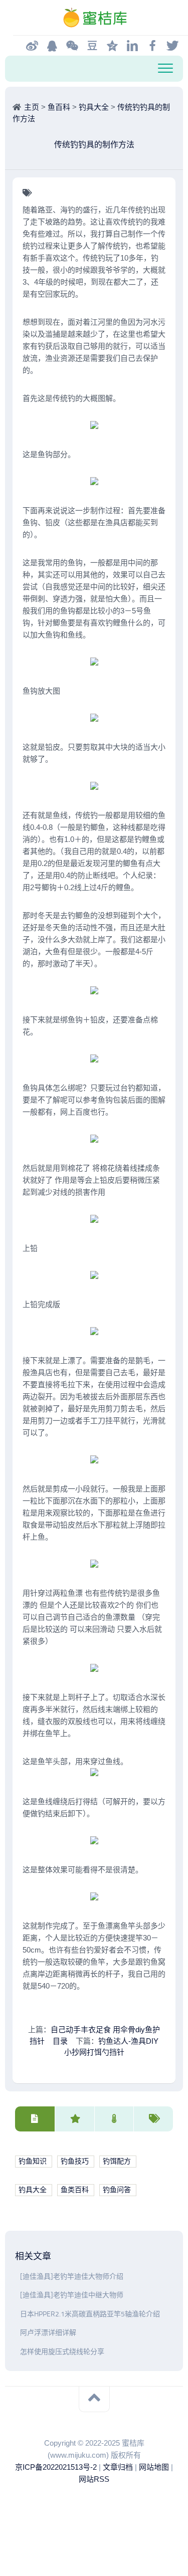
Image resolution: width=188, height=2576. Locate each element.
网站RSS (94, 2479)
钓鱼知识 (33, 2161)
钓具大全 (94, 107)
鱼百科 (59, 107)
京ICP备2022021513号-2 (56, 2467)
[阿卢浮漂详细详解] (18, 2333)
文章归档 (118, 2467)
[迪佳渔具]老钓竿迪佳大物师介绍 (72, 2277)
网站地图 (154, 2467)
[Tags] (153, 2119)
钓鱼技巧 (75, 2161)
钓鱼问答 (117, 2190)
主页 (32, 107)
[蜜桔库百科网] (94, 18)
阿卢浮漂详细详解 (48, 2333)
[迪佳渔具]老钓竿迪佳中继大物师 (72, 2295)
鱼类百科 (75, 2190)
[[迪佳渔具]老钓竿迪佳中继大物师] (18, 2295)
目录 (60, 2041)
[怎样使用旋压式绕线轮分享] (18, 2352)
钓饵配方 (117, 2161)
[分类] (35, 2119)
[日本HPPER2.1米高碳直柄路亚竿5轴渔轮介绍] (18, 2314)
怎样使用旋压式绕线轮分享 (62, 2352)
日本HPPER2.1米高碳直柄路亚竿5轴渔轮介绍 (90, 2314)
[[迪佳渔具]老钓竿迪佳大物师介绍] (18, 2277)
